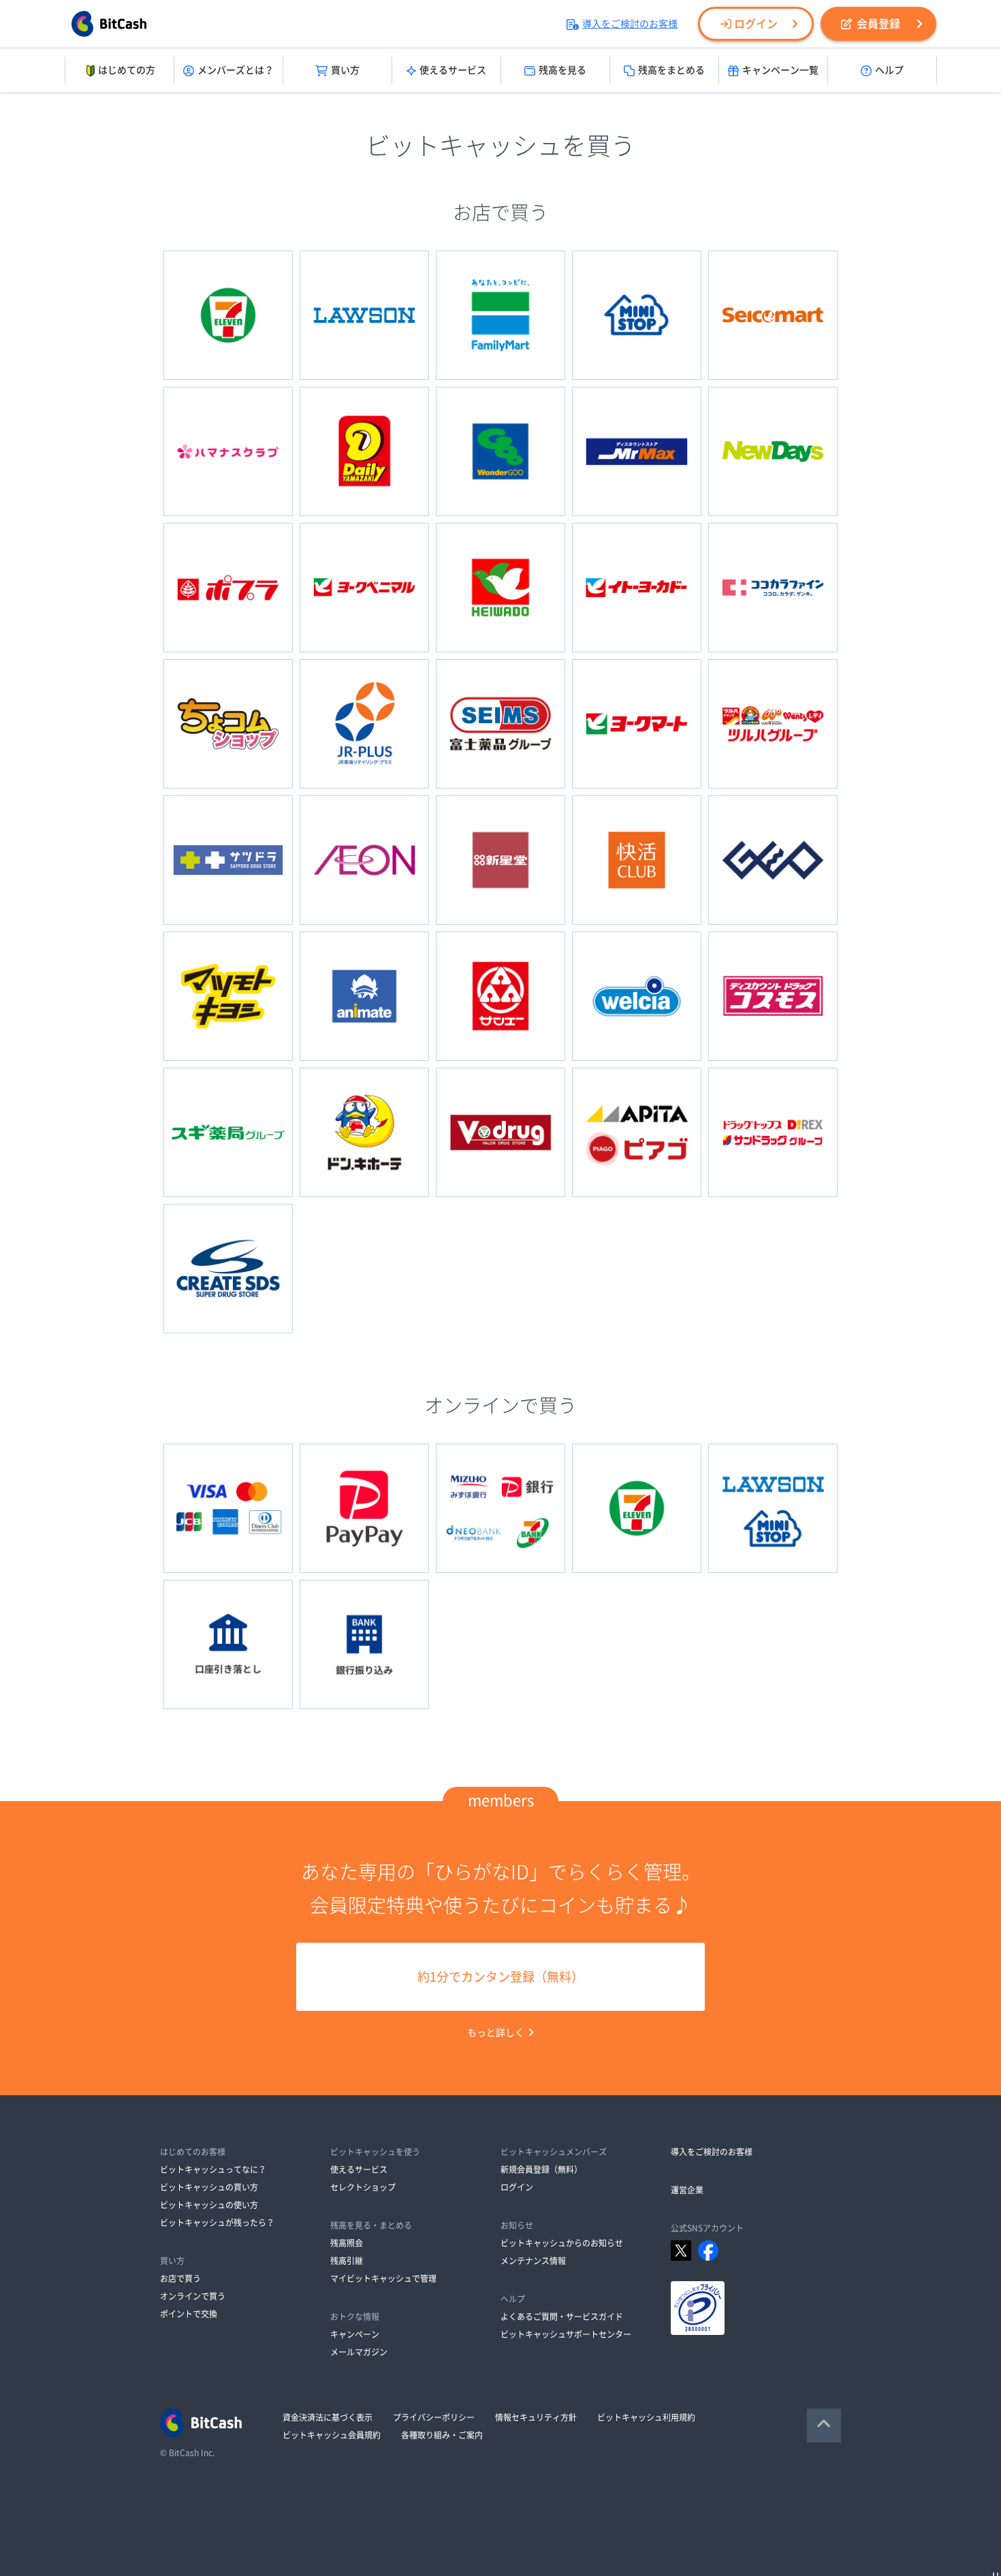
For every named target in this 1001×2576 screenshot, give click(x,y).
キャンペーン (355, 2334)
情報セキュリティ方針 (536, 2417)
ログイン (756, 24)
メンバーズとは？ (236, 70)
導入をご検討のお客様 (630, 24)
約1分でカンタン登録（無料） (500, 1977)
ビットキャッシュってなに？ (213, 2169)
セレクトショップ (363, 2187)
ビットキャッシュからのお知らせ (562, 2243)
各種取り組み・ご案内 (442, 2435)
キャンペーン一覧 (780, 70)
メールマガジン (359, 2352)
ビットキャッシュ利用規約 (646, 2417)
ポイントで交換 (189, 2314)
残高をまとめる (671, 70)
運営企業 (687, 2190)
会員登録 (878, 24)
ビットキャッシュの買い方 (209, 2187)
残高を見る (562, 70)
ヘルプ (889, 70)
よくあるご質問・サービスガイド (562, 2317)
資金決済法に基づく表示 (328, 2417)
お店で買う (180, 2278)
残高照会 (347, 2243)
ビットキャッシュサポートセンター (566, 2334)
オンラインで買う (193, 2296)
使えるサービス (453, 70)
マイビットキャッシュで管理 (383, 2278)
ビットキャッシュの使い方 (209, 2205)
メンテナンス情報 (533, 2261)
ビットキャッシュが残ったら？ (217, 2223)
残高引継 (347, 2261)
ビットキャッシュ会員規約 (332, 2435)
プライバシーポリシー (434, 2417)
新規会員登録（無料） (541, 2169)
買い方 (345, 70)
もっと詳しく (496, 2033)
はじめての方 (127, 70)
